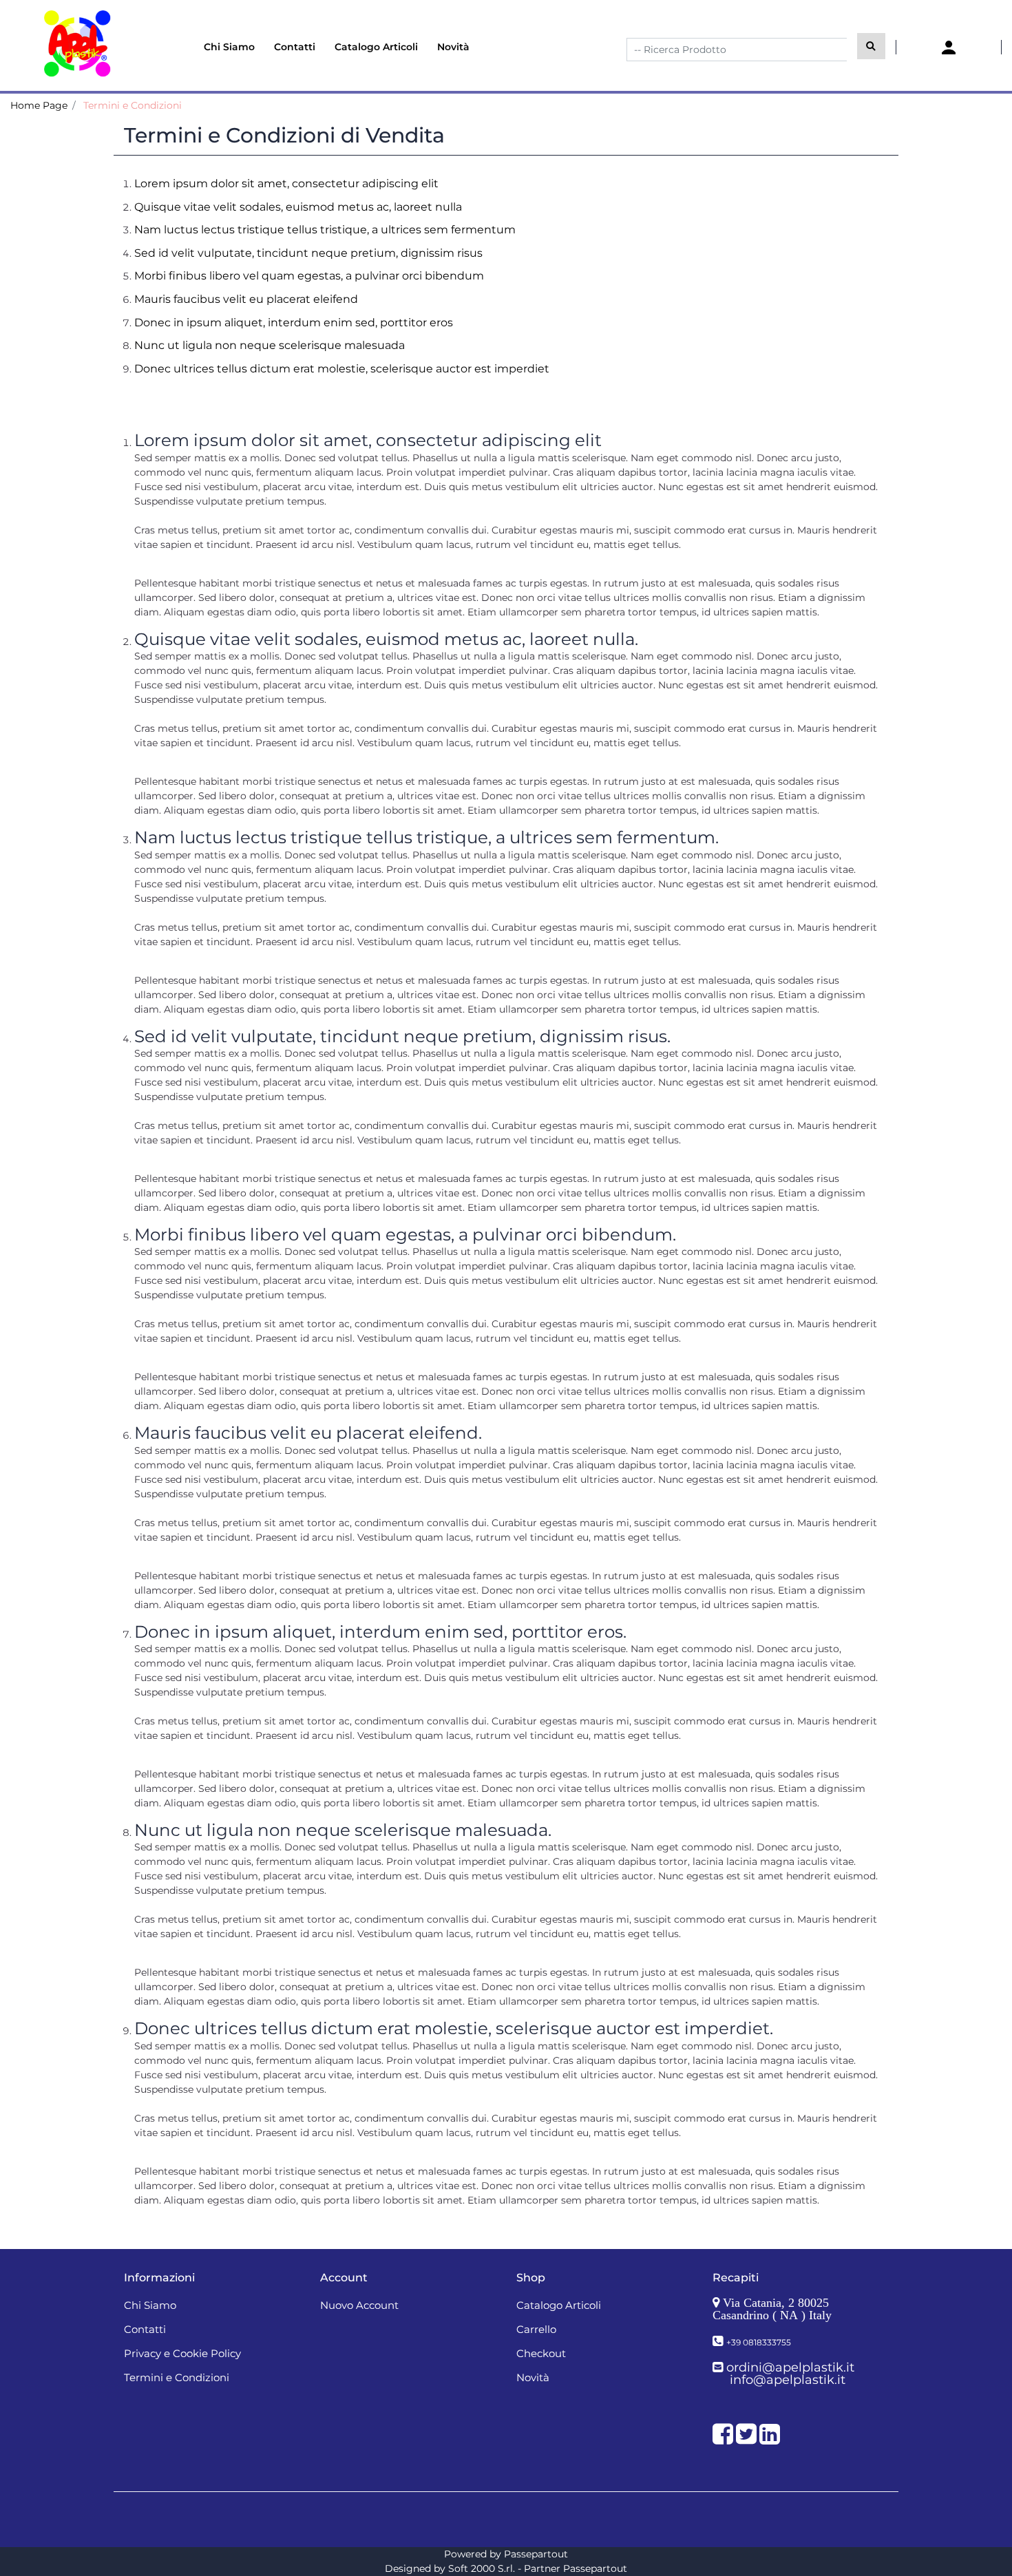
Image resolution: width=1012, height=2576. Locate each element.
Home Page (39, 105)
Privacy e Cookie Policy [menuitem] (182, 2353)
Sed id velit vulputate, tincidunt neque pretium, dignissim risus (308, 253)
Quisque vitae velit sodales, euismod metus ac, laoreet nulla (298, 207)
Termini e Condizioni (133, 105)
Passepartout (536, 2554)
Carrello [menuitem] (536, 2329)
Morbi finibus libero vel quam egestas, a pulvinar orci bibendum (309, 276)
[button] (871, 46)
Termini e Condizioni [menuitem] (177, 2377)
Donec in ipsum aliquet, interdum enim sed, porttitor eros (294, 323)
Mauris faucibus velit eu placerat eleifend (246, 299)
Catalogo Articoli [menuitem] (376, 47)
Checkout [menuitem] (541, 2353)
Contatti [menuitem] (295, 47)
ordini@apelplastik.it (790, 2367)
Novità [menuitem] (453, 47)
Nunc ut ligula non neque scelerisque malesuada (270, 345)
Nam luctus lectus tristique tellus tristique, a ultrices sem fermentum (325, 230)
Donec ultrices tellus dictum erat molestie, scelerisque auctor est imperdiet (342, 369)
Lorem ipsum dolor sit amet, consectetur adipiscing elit (286, 183)
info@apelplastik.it (788, 2380)
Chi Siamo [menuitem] (229, 47)
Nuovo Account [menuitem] (359, 2305)
